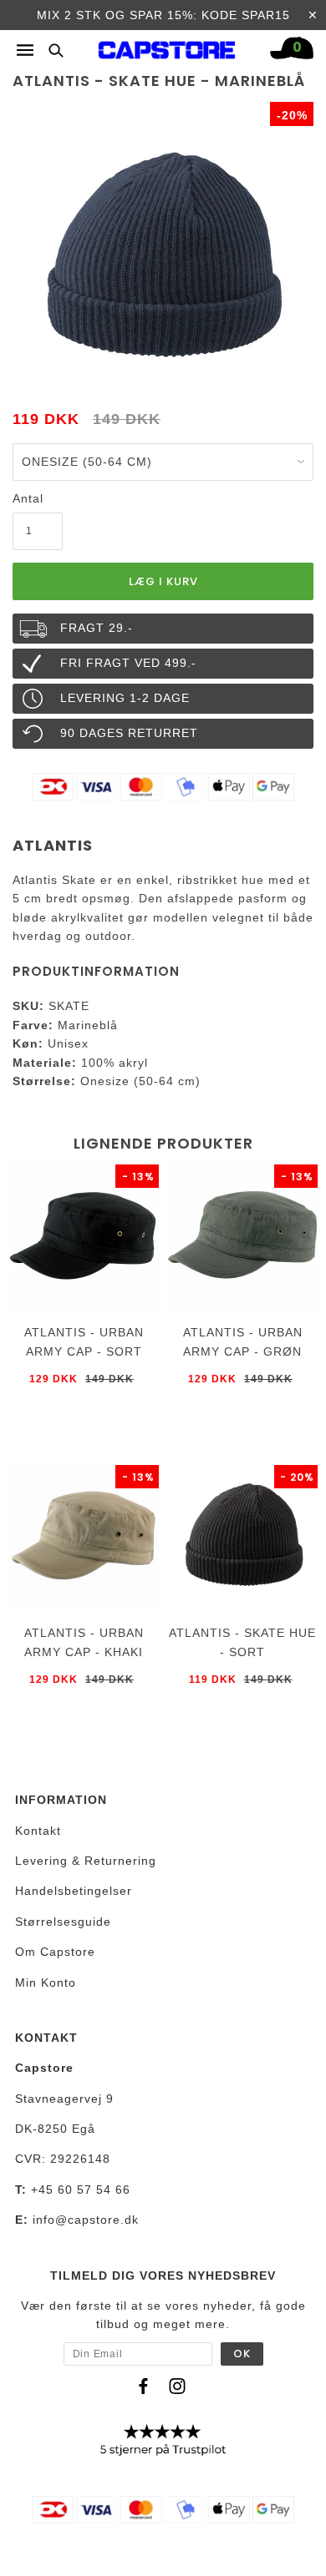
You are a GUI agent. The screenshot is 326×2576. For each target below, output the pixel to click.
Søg (51, 50)
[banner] (167, 46)
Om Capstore (55, 1952)
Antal (28, 498)
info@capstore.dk (86, 2220)
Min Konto (46, 1983)
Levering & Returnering (86, 1861)
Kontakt (38, 1831)
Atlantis (53, 845)
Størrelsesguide (63, 1922)
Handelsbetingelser (74, 1891)
